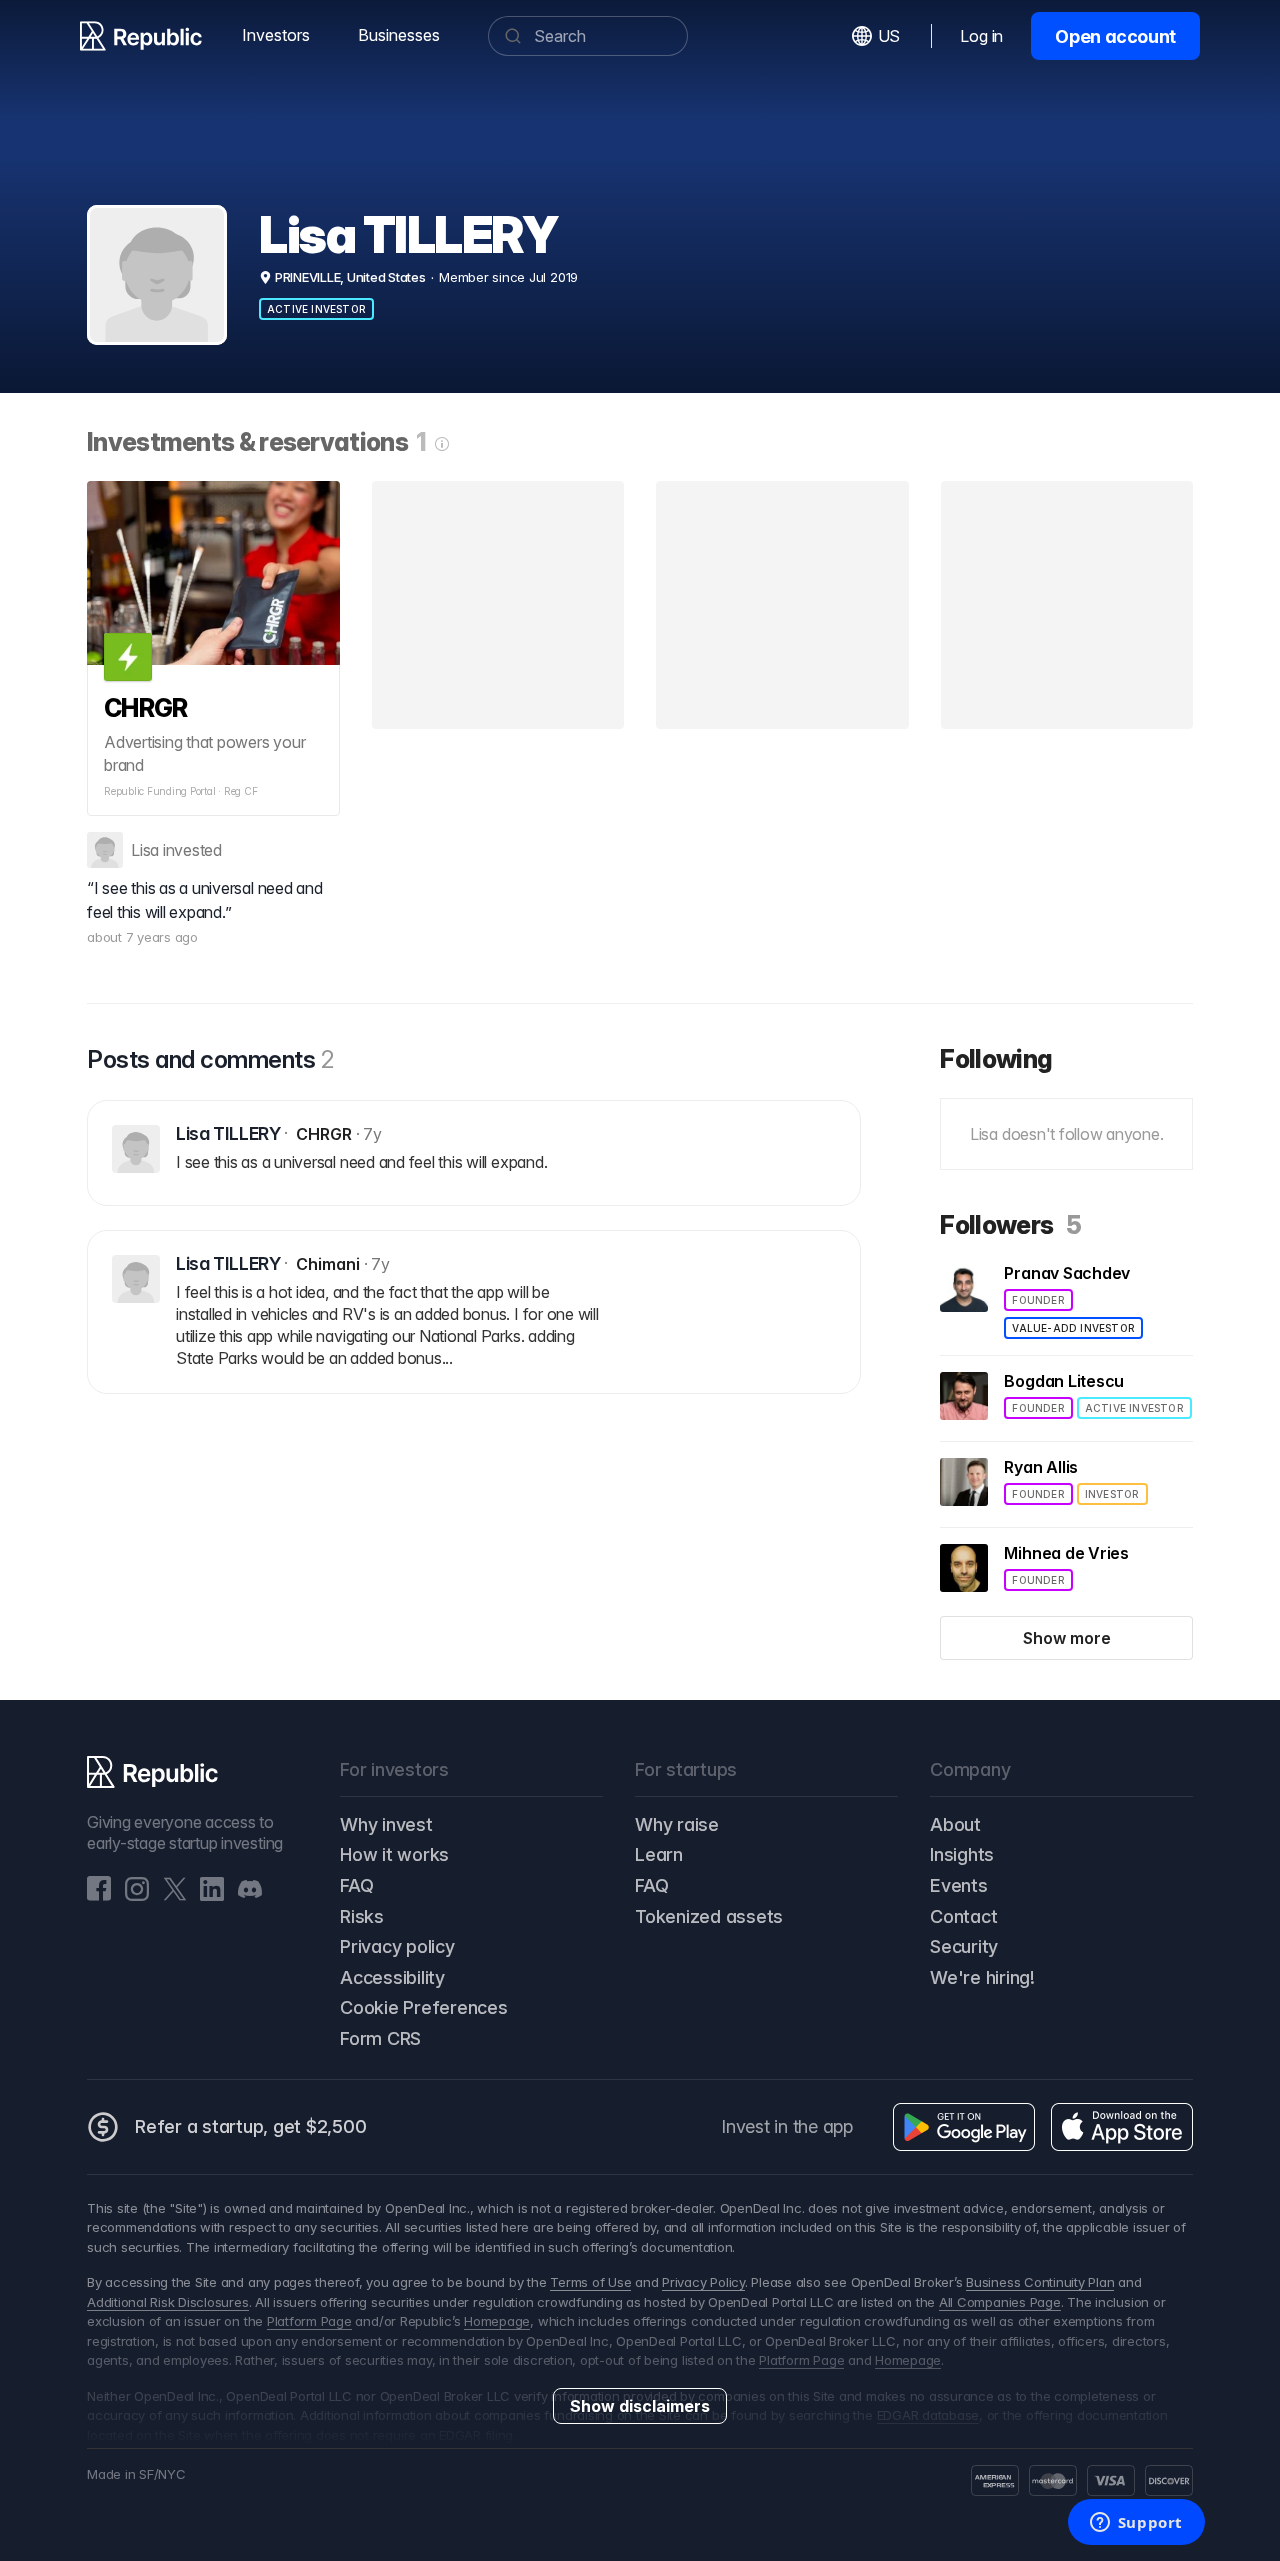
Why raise (677, 1824)
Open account (1115, 36)
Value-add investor (1073, 1328)
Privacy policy (397, 1946)
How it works (394, 1854)
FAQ (356, 1885)
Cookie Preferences (424, 2007)
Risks (362, 1916)
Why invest (386, 1824)
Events (959, 1885)
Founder (1038, 1300)
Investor (1112, 1494)
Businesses (399, 35)
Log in (981, 36)
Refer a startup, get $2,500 (251, 2126)
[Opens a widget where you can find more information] (1136, 2524)
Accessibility (392, 1977)
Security (964, 1946)
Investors (276, 35)
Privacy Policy (703, 2282)
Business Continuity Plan (1040, 2282)
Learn (659, 1854)
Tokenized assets (709, 1916)
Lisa (145, 850)
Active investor (316, 309)
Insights (962, 1854)
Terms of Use (590, 2282)
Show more (1067, 1638)
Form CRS (380, 2038)
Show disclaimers (640, 2406)
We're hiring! (982, 1977)
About (955, 1824)
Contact (963, 1916)
